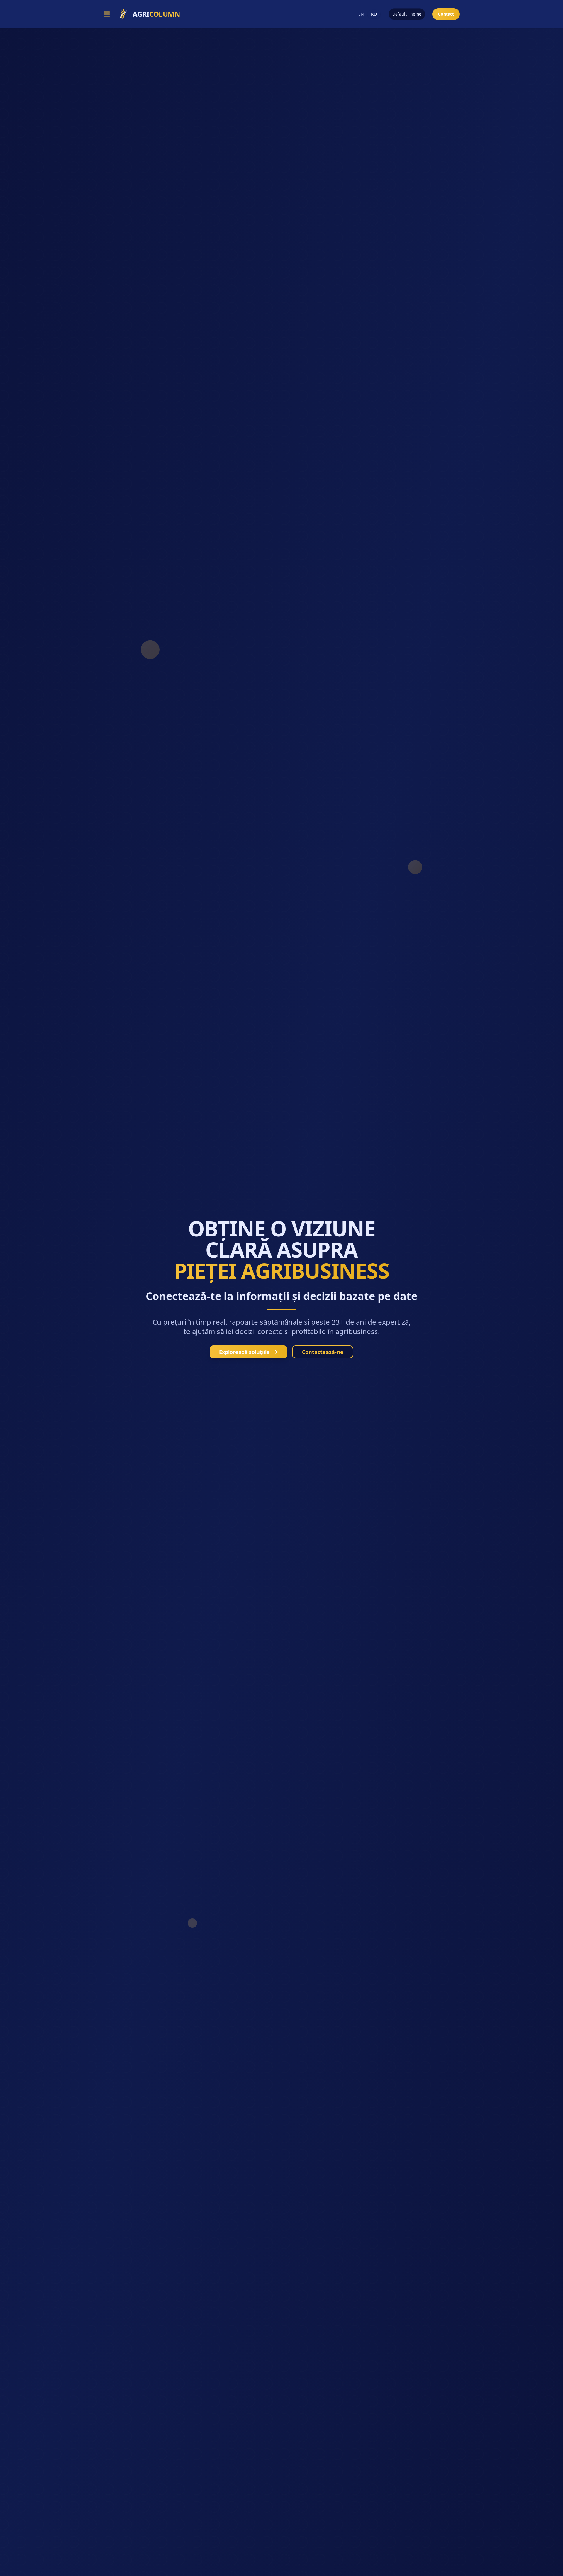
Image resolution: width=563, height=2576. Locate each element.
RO (374, 14)
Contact (446, 14)
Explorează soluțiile (244, 1352)
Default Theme (407, 14)
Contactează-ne (323, 1352)
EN (361, 14)
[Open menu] (107, 14)
